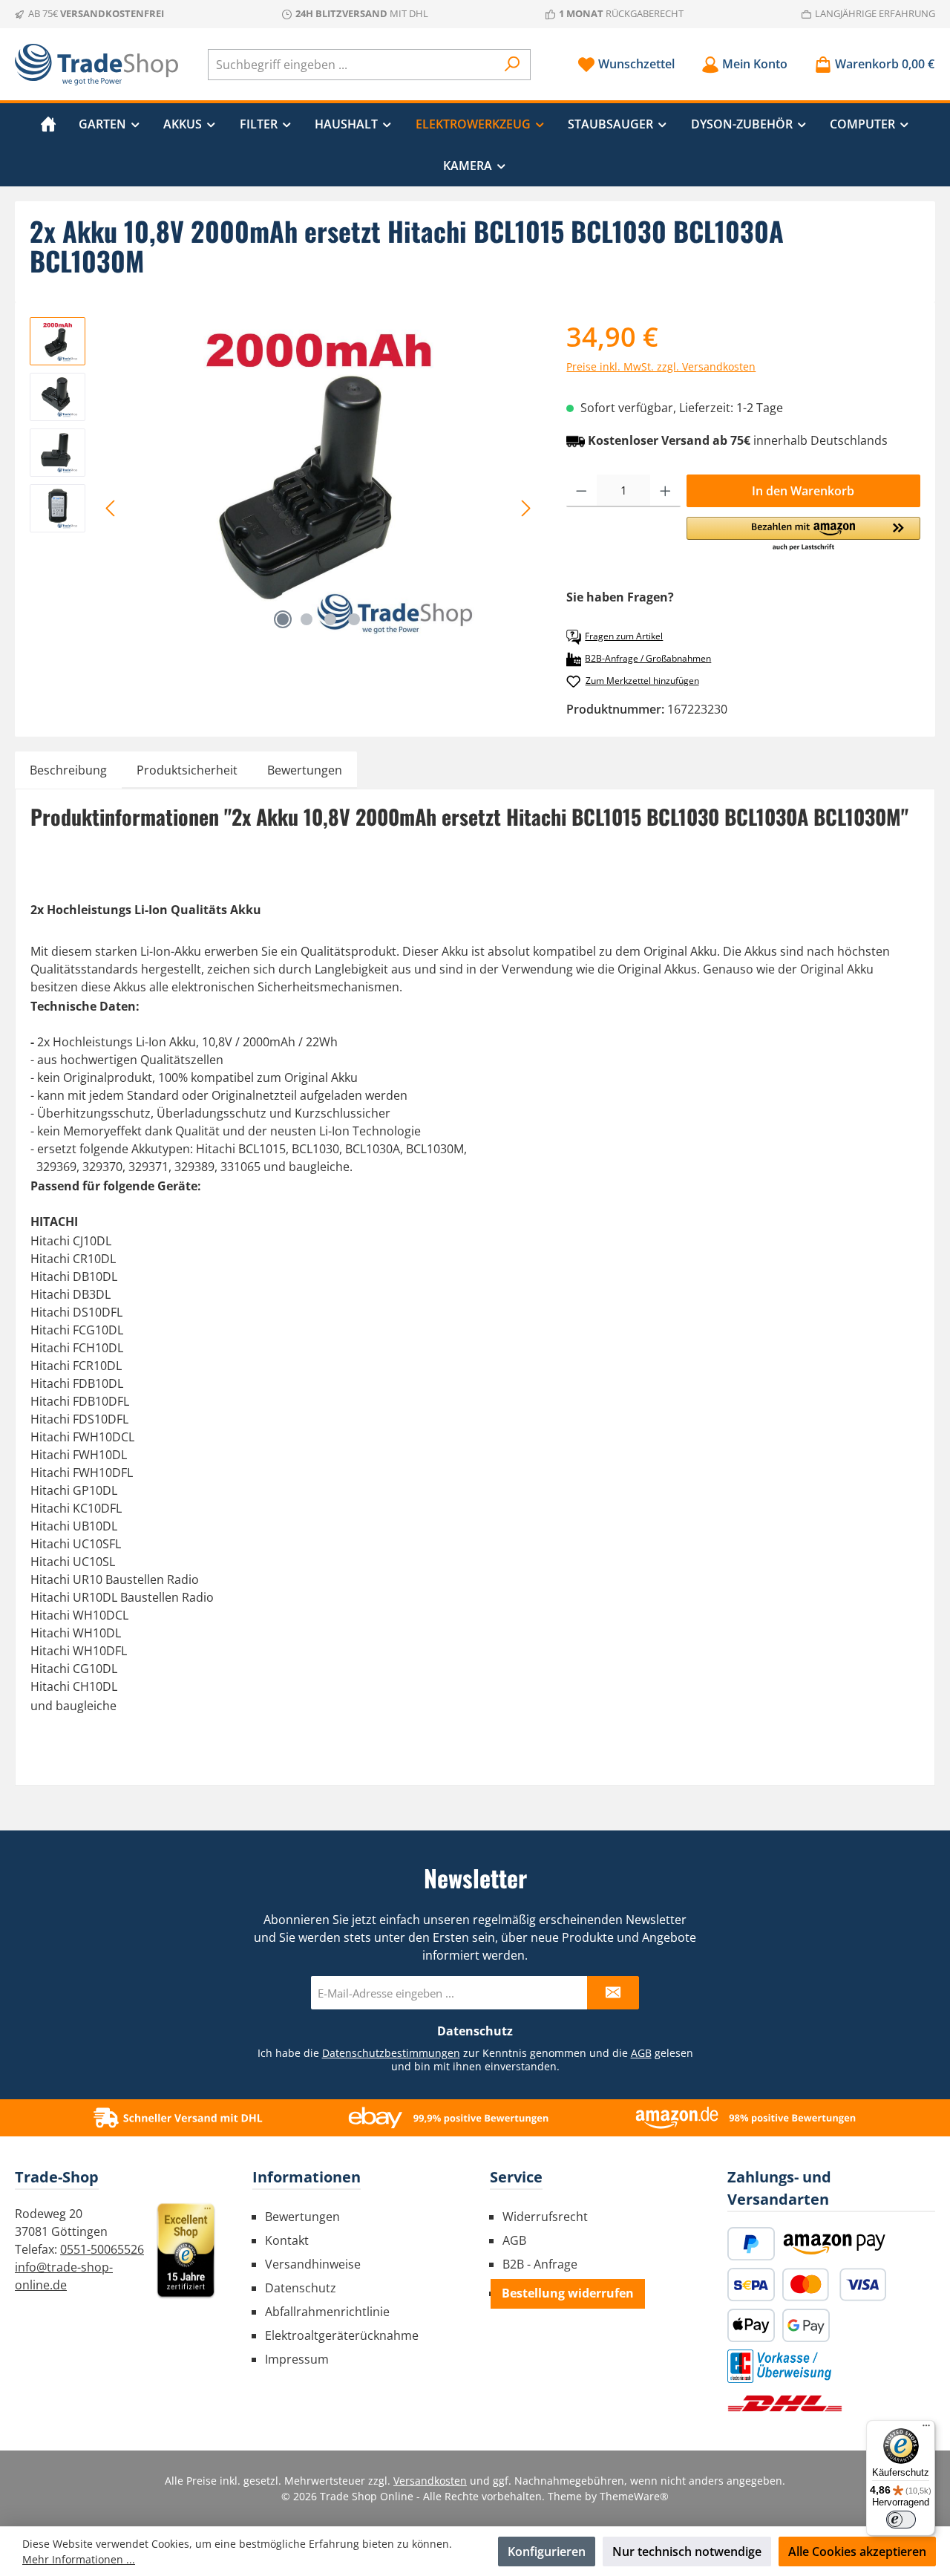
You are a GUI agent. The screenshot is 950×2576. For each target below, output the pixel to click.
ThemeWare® (634, 2496)
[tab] (68, 770)
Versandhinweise (313, 2264)
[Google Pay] (806, 2325)
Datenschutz (301, 2288)
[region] (283, 477)
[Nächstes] (525, 508)
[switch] (901, 2520)
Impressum (297, 2359)
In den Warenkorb (803, 491)
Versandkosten (430, 2481)
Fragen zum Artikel (624, 636)
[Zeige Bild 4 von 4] (354, 619)
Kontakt (287, 2240)
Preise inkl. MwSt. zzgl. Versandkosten (661, 366)
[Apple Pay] (751, 2325)
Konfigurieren (547, 2551)
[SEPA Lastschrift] (751, 2285)
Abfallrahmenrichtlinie (327, 2312)
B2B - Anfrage (540, 2264)
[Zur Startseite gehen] (96, 65)
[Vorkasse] (779, 2366)
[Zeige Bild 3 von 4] (330, 619)
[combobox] (352, 65)
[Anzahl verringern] (582, 491)
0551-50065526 (102, 2249)
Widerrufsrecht (545, 2217)
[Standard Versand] (785, 2403)
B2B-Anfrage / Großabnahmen (648, 658)
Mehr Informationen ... (79, 2559)
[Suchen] (512, 65)
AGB (641, 2053)
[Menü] (926, 2429)
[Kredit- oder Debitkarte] (834, 2285)
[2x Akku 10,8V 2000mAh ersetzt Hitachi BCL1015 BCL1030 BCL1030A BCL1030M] (318, 477)
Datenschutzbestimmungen (391, 2053)
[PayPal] (751, 2244)
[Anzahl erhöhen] (665, 491)
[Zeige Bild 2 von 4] (307, 619)
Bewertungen (302, 2217)
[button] (803, 535)
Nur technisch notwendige (687, 2551)
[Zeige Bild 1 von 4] (283, 619)
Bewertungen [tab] (305, 770)
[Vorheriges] (111, 508)
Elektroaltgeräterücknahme (342, 2335)
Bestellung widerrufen (568, 2293)
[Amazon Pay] (834, 2244)
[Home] (48, 124)
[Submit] (613, 1993)
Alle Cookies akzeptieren (857, 2551)
